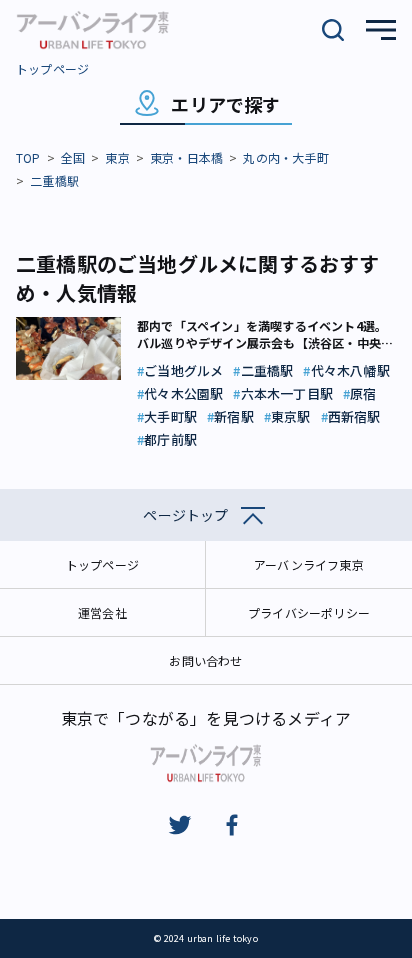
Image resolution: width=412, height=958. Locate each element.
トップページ (52, 68)
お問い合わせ (205, 660)
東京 (117, 157)
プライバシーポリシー (309, 612)
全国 (73, 157)
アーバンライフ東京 (309, 564)
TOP (28, 157)
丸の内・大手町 (285, 157)
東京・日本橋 (186, 157)
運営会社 (102, 612)
